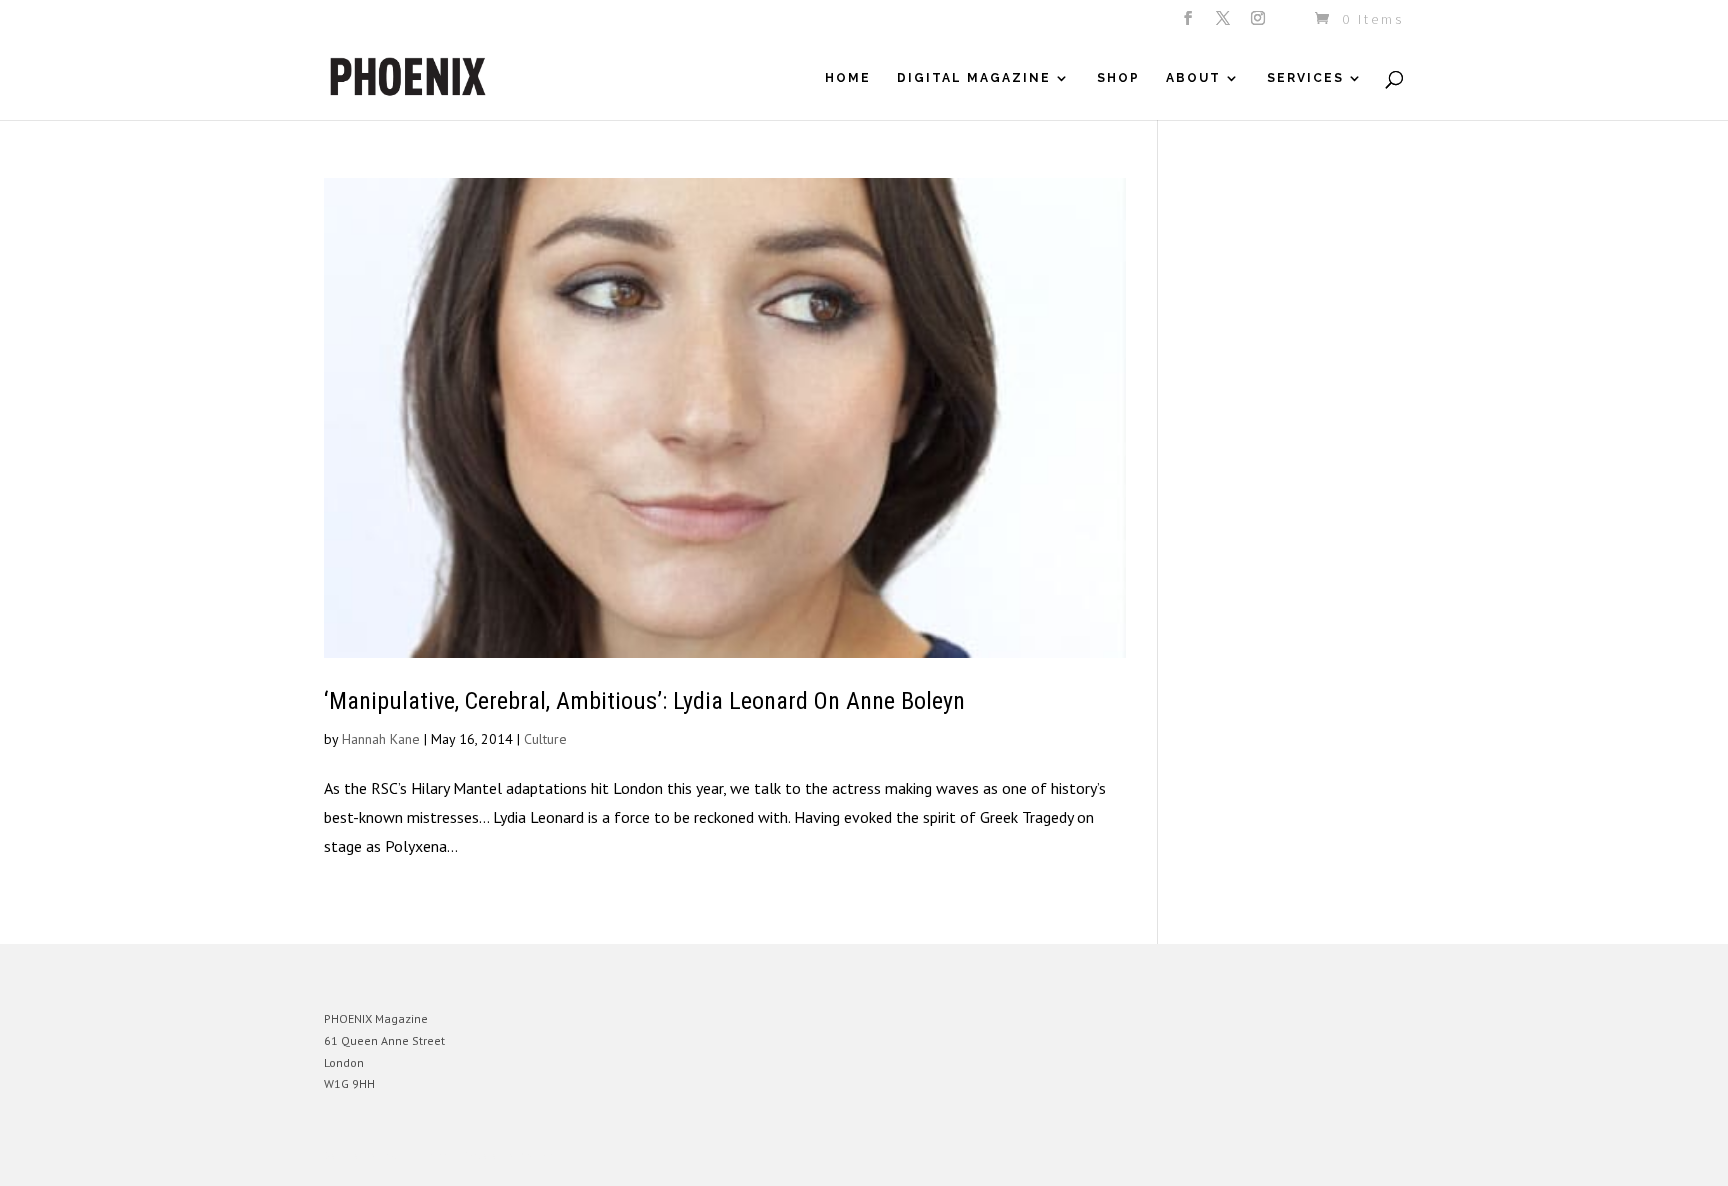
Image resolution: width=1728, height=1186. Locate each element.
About (1193, 78)
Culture (545, 739)
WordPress (541, 1155)
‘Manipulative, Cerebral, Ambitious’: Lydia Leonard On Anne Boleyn (644, 701)
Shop (1118, 78)
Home (848, 78)
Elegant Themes (417, 1155)
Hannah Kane (381, 739)
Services (1305, 78)
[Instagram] (1259, 24)
